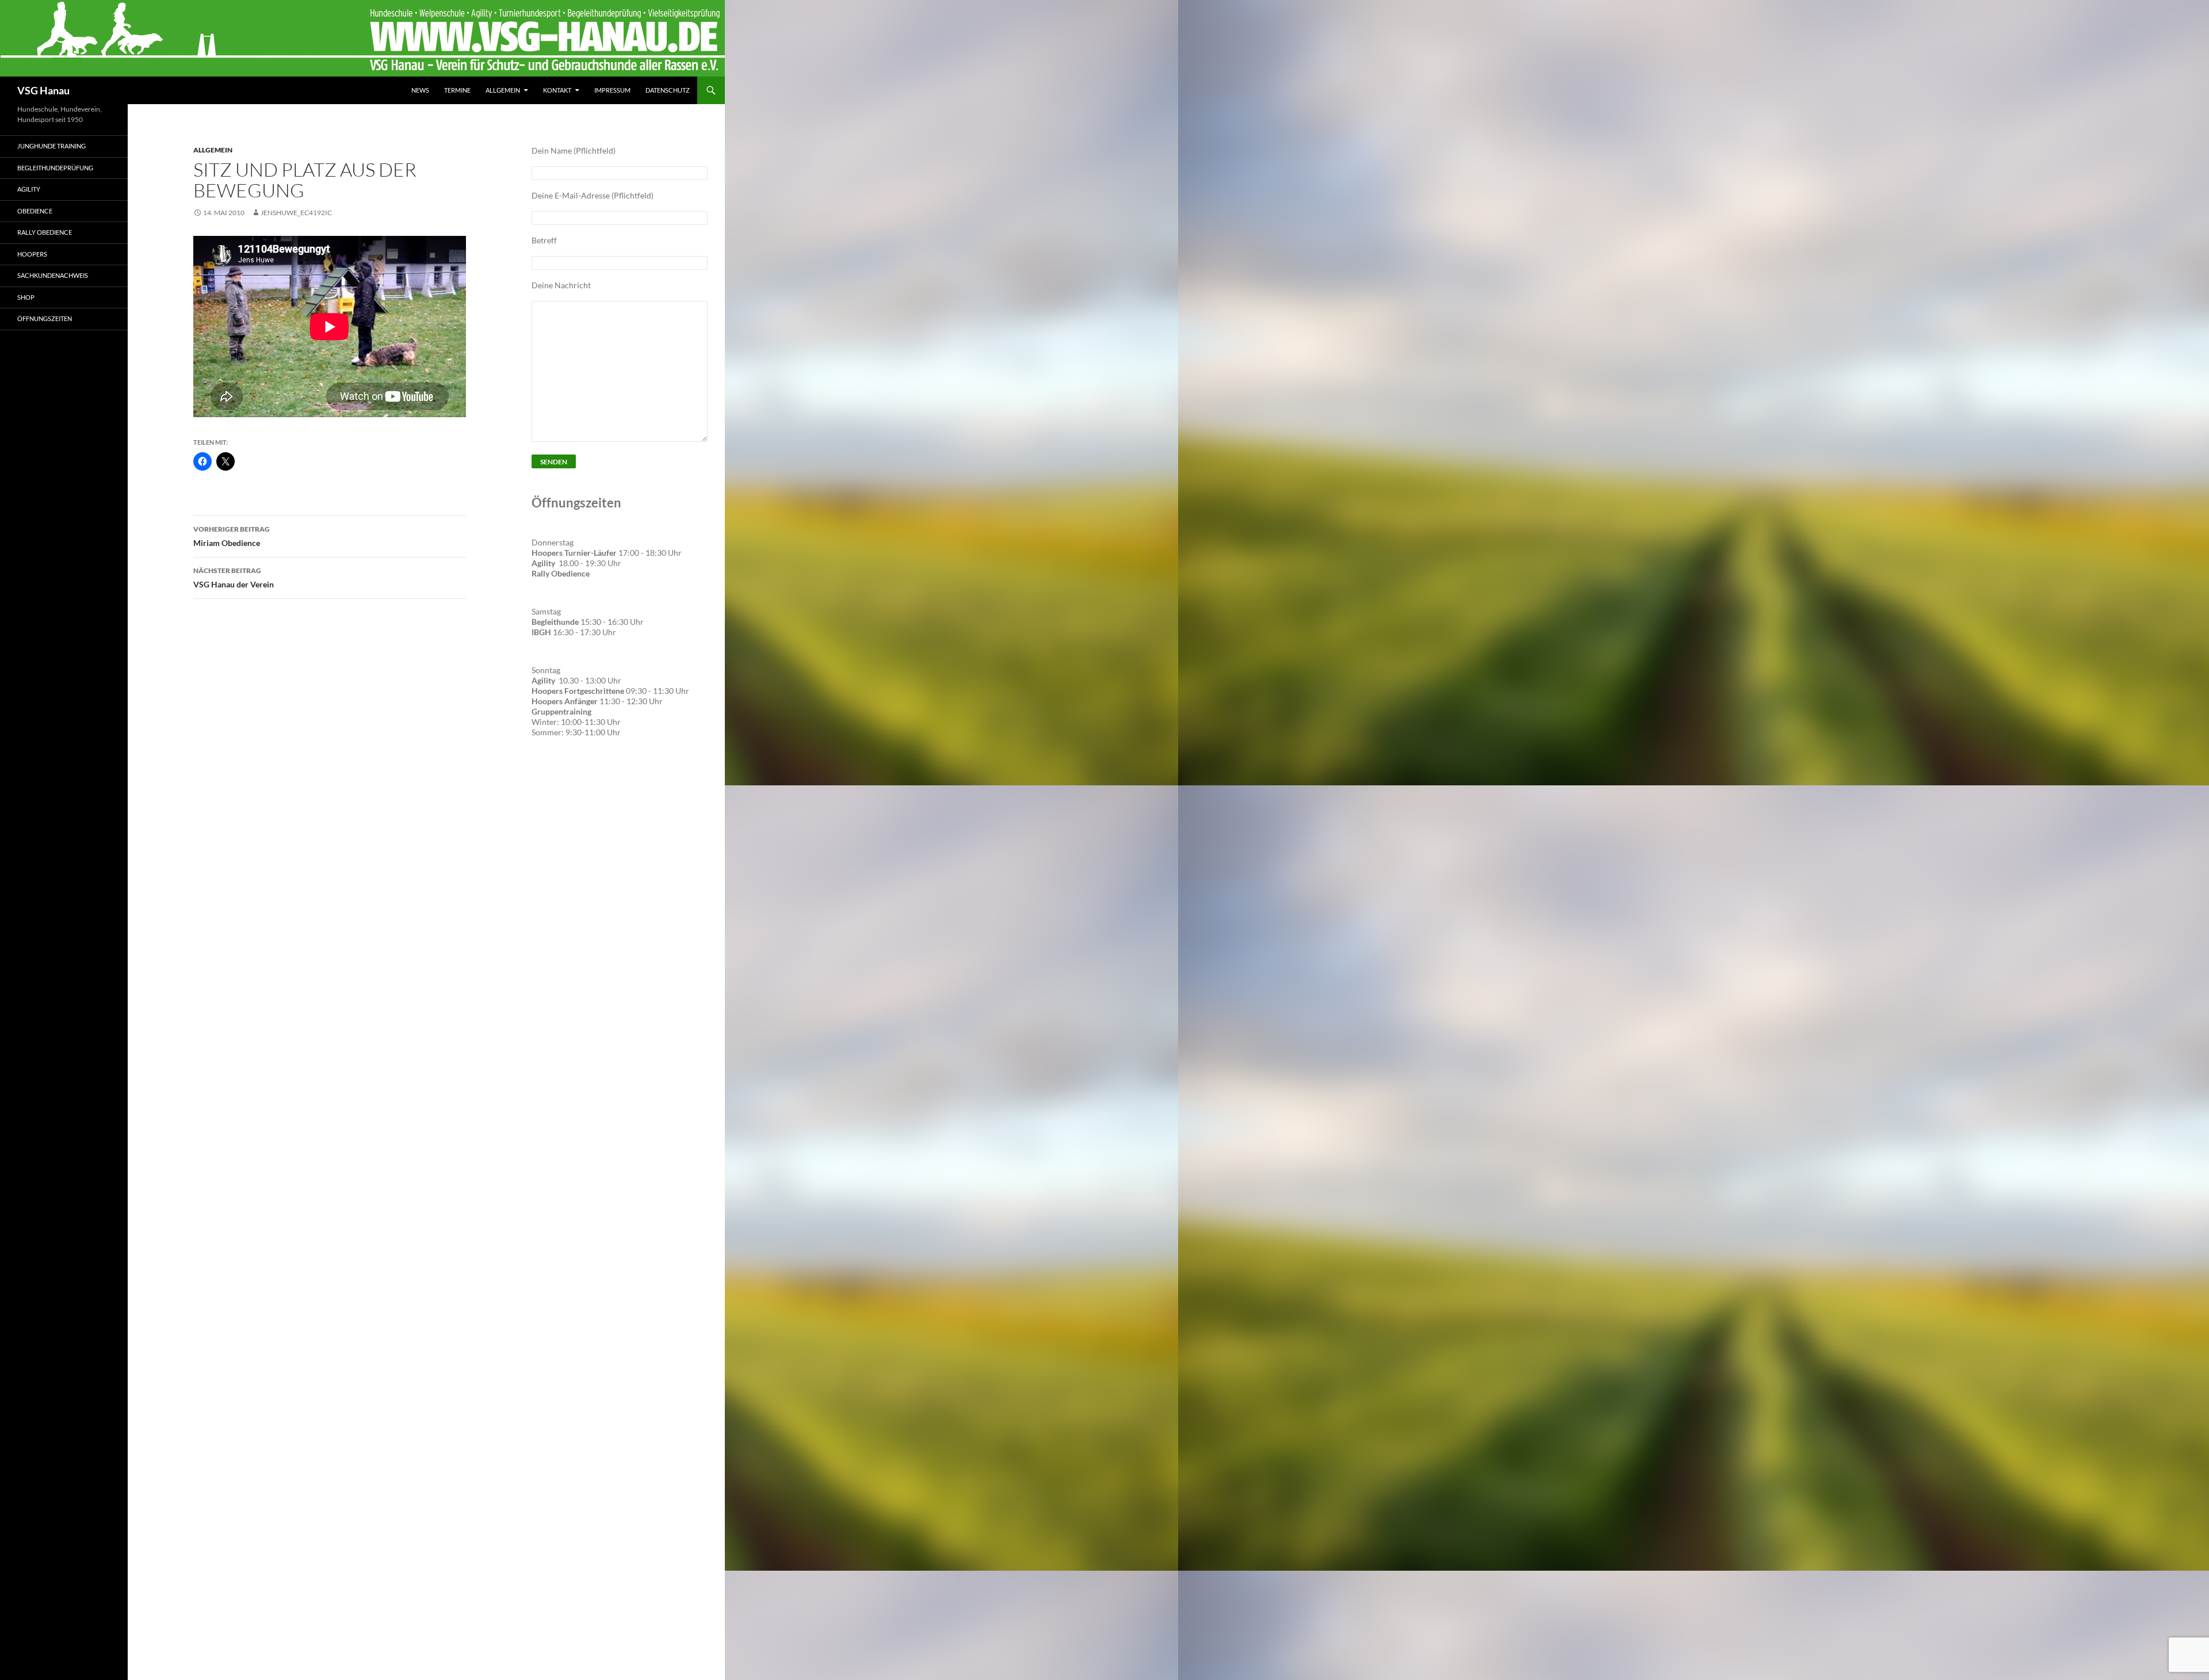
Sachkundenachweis (53, 275)
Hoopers (32, 254)
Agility (29, 189)
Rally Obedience (45, 232)
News (420, 90)
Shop (26, 297)
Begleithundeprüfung (55, 168)
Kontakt (557, 90)
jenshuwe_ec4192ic (296, 213)
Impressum (612, 90)
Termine (457, 90)
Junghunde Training (51, 146)
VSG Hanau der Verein (234, 578)
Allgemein (503, 90)
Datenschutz (668, 90)
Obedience (35, 211)
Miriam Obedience (232, 536)
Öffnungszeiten (45, 318)
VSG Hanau (43, 90)
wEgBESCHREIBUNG (575, 781)
